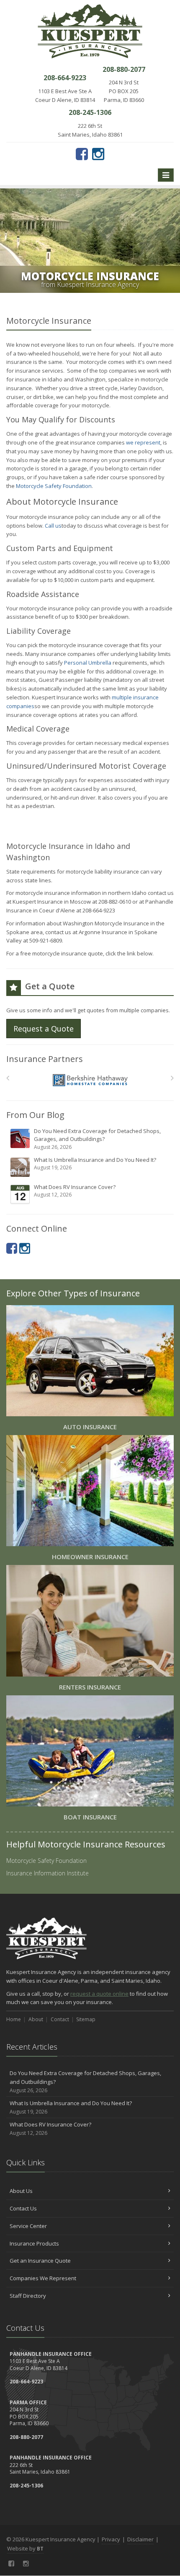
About (36, 2019)
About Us (21, 2191)
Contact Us (23, 2208)
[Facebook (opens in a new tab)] (82, 154)
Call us (53, 526)
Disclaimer (140, 2539)
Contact (60, 2019)
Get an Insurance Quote (40, 2261)
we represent (143, 442)
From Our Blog (35, 1115)
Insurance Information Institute (48, 1873)
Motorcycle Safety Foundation (54, 486)
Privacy (111, 2539)
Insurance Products (34, 2243)
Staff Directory (28, 2296)
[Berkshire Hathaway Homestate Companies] (90, 1080)
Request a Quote (44, 1029)
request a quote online (99, 1994)
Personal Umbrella (88, 663)
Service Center (28, 2226)
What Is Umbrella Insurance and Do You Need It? (95, 1164)
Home (14, 2019)
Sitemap (86, 2019)
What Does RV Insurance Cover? (75, 1191)
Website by (25, 2548)
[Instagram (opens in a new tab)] (98, 154)
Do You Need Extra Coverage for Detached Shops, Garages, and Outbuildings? (97, 1139)
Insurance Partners (45, 1059)
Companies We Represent (43, 2278)
